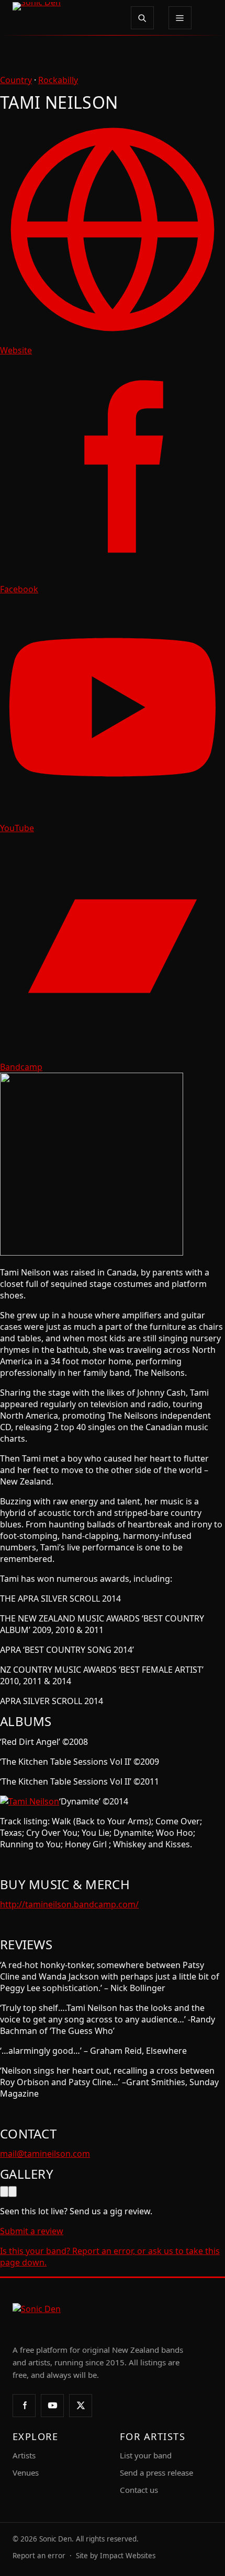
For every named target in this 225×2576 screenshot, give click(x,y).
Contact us (139, 2490)
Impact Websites (128, 2556)
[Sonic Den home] (64, 18)
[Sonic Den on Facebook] (24, 2406)
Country (16, 80)
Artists (24, 2455)
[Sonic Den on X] (81, 2406)
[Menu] (180, 18)
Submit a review (32, 2231)
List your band (146, 2455)
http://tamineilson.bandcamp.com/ (69, 1904)
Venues (26, 2472)
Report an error (39, 2556)
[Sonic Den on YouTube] (52, 2406)
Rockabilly (58, 80)
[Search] (142, 18)
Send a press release (156, 2472)
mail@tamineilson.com (45, 2154)
